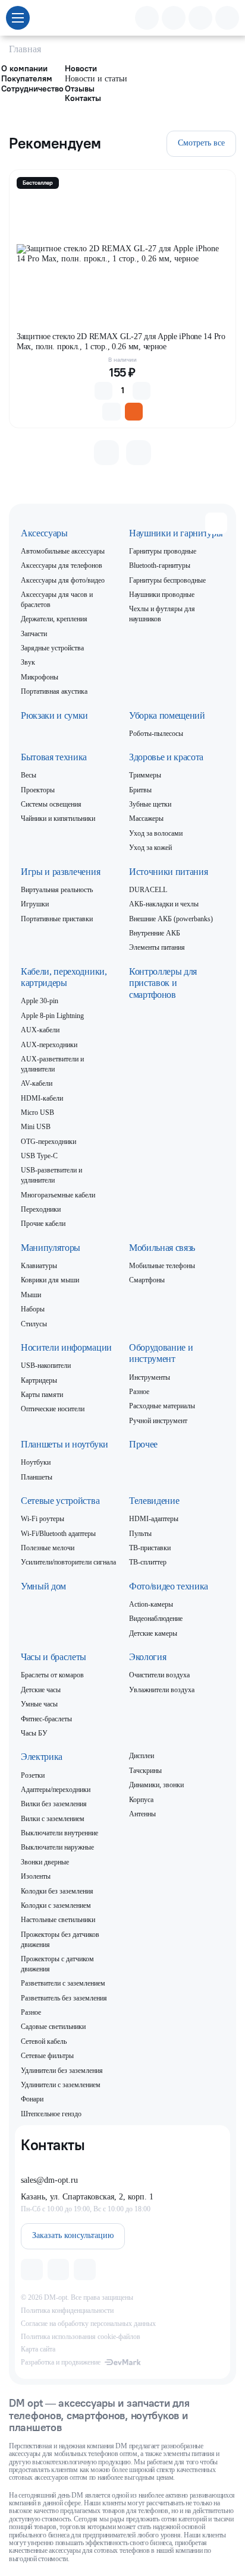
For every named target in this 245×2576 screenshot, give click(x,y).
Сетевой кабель (44, 2041)
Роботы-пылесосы (156, 734)
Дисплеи (142, 1756)
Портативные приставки (57, 919)
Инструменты (150, 1377)
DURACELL (148, 890)
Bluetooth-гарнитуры (160, 565)
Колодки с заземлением (56, 1905)
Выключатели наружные (57, 1847)
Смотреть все (201, 143)
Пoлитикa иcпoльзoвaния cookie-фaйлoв (81, 2337)
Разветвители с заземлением (63, 1983)
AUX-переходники (49, 1045)
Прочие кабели (43, 1224)
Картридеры (39, 1380)
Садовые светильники (53, 2027)
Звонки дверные (45, 1862)
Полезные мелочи (48, 1548)
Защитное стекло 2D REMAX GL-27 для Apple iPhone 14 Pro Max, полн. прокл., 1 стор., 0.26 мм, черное (121, 341)
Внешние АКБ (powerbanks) (171, 919)
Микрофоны (40, 677)
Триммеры (145, 775)
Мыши (31, 1295)
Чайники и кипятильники (58, 818)
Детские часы (41, 1690)
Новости (81, 69)
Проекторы (38, 790)
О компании (24, 69)
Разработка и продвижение (61, 2362)
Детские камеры (153, 1633)
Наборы (33, 1309)
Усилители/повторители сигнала (68, 1562)
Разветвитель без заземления (64, 1998)
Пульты (140, 1534)
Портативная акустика (54, 691)
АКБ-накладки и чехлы (164, 904)
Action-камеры (151, 1604)
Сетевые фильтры (47, 2056)
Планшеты (37, 1477)
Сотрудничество (32, 89)
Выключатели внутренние (59, 1833)
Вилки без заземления (54, 1804)
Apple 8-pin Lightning (52, 1016)
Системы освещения (51, 804)
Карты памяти (42, 1395)
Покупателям (27, 79)
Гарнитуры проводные (163, 551)
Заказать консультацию (73, 2235)
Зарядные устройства (52, 648)
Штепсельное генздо (51, 2114)
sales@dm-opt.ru (49, 2180)
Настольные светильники (58, 1920)
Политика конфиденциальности (67, 2311)
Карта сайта (38, 2349)
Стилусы (34, 1324)
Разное (139, 1392)
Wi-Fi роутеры (43, 1519)
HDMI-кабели (42, 1098)
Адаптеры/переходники (56, 1790)
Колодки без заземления (57, 1891)
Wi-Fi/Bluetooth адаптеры (58, 1534)
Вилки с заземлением (53, 1819)
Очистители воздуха (159, 1675)
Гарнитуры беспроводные (167, 580)
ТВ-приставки (150, 1548)
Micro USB (37, 1112)
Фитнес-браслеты (46, 1719)
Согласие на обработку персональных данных (88, 2324)
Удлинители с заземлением (61, 2085)
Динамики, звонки (156, 1785)
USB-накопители (46, 1366)
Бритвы (140, 790)
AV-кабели (37, 1083)
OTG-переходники (48, 1142)
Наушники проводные (162, 595)
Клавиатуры (39, 1266)
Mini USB (36, 1127)
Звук (28, 662)
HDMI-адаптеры (154, 1519)
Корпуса (141, 1800)
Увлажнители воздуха (162, 1690)
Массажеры (146, 818)
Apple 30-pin (40, 1001)
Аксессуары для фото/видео (63, 580)
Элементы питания (157, 947)
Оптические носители (53, 1409)
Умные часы (39, 1704)
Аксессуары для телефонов (62, 565)
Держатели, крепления (54, 619)
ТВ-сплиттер (148, 1562)
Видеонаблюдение (156, 1619)
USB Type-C (39, 1156)
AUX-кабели (40, 1030)
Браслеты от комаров (52, 1675)
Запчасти (34, 634)
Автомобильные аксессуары (63, 551)
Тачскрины (145, 1771)
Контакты (83, 98)
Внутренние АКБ (155, 933)
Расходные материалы (162, 1406)
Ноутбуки (36, 1462)
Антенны (142, 1814)
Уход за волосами (156, 833)
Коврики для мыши (50, 1280)
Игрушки (35, 904)
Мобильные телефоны (162, 1266)
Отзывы (80, 89)
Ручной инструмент (158, 1421)
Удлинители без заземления (62, 2071)
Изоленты (36, 1876)
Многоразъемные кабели (58, 1195)
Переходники (41, 1209)
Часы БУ (34, 1733)
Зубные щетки (150, 804)
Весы (29, 775)
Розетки (33, 1775)
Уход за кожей (150, 848)
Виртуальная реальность (57, 890)
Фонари (32, 2099)
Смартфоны (147, 1280)
